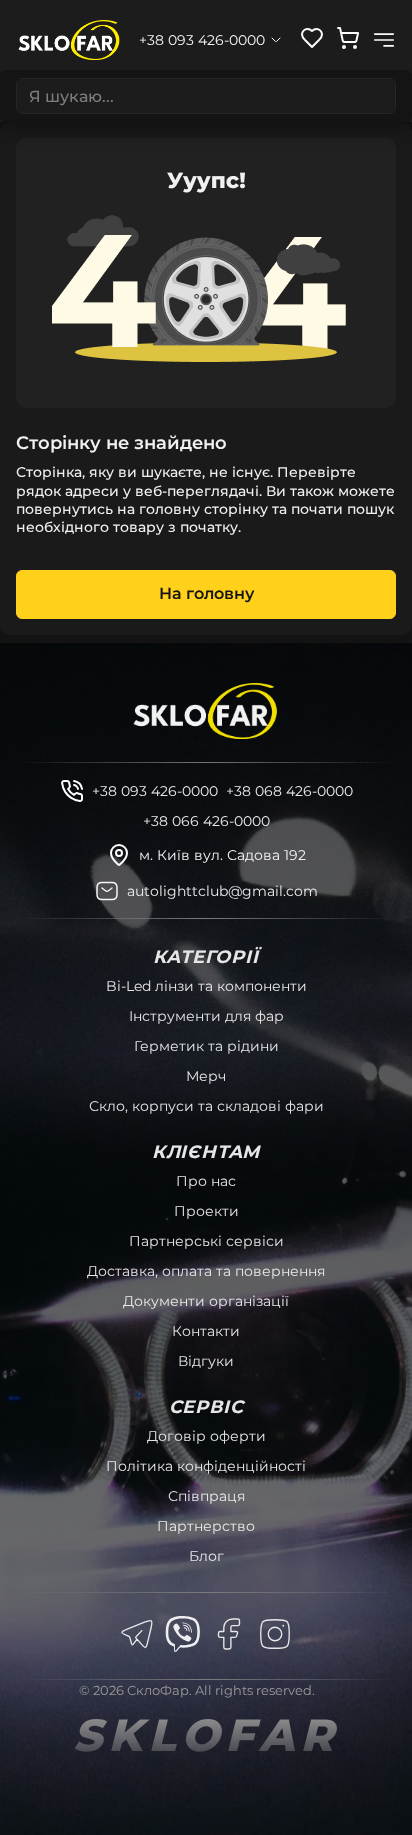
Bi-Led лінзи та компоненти (206, 986)
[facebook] (229, 1634)
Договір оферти (206, 1436)
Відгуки (206, 1361)
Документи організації (206, 1301)
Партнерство (206, 1526)
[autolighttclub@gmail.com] (107, 891)
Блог (206, 1556)
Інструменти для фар (206, 1016)
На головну (206, 593)
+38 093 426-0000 (155, 791)
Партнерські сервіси (206, 1241)
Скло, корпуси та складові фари (206, 1106)
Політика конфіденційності (206, 1466)
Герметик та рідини (206, 1046)
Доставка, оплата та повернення (206, 1271)
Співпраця (206, 1496)
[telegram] (137, 1634)
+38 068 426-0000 (289, 791)
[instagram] (275, 1634)
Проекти (206, 1211)
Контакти (206, 1331)
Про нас (206, 1181)
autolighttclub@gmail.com (222, 891)
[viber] (183, 1634)
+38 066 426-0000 (206, 821)
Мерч (206, 1076)
